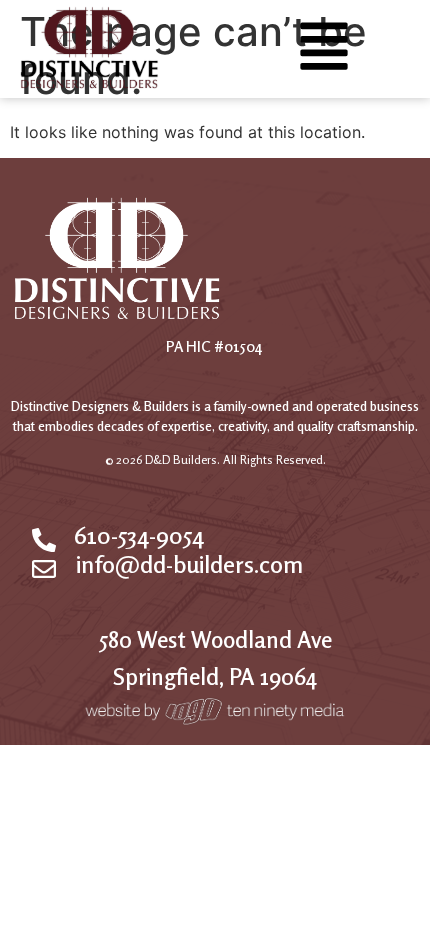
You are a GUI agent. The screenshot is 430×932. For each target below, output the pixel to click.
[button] (324, 50)
